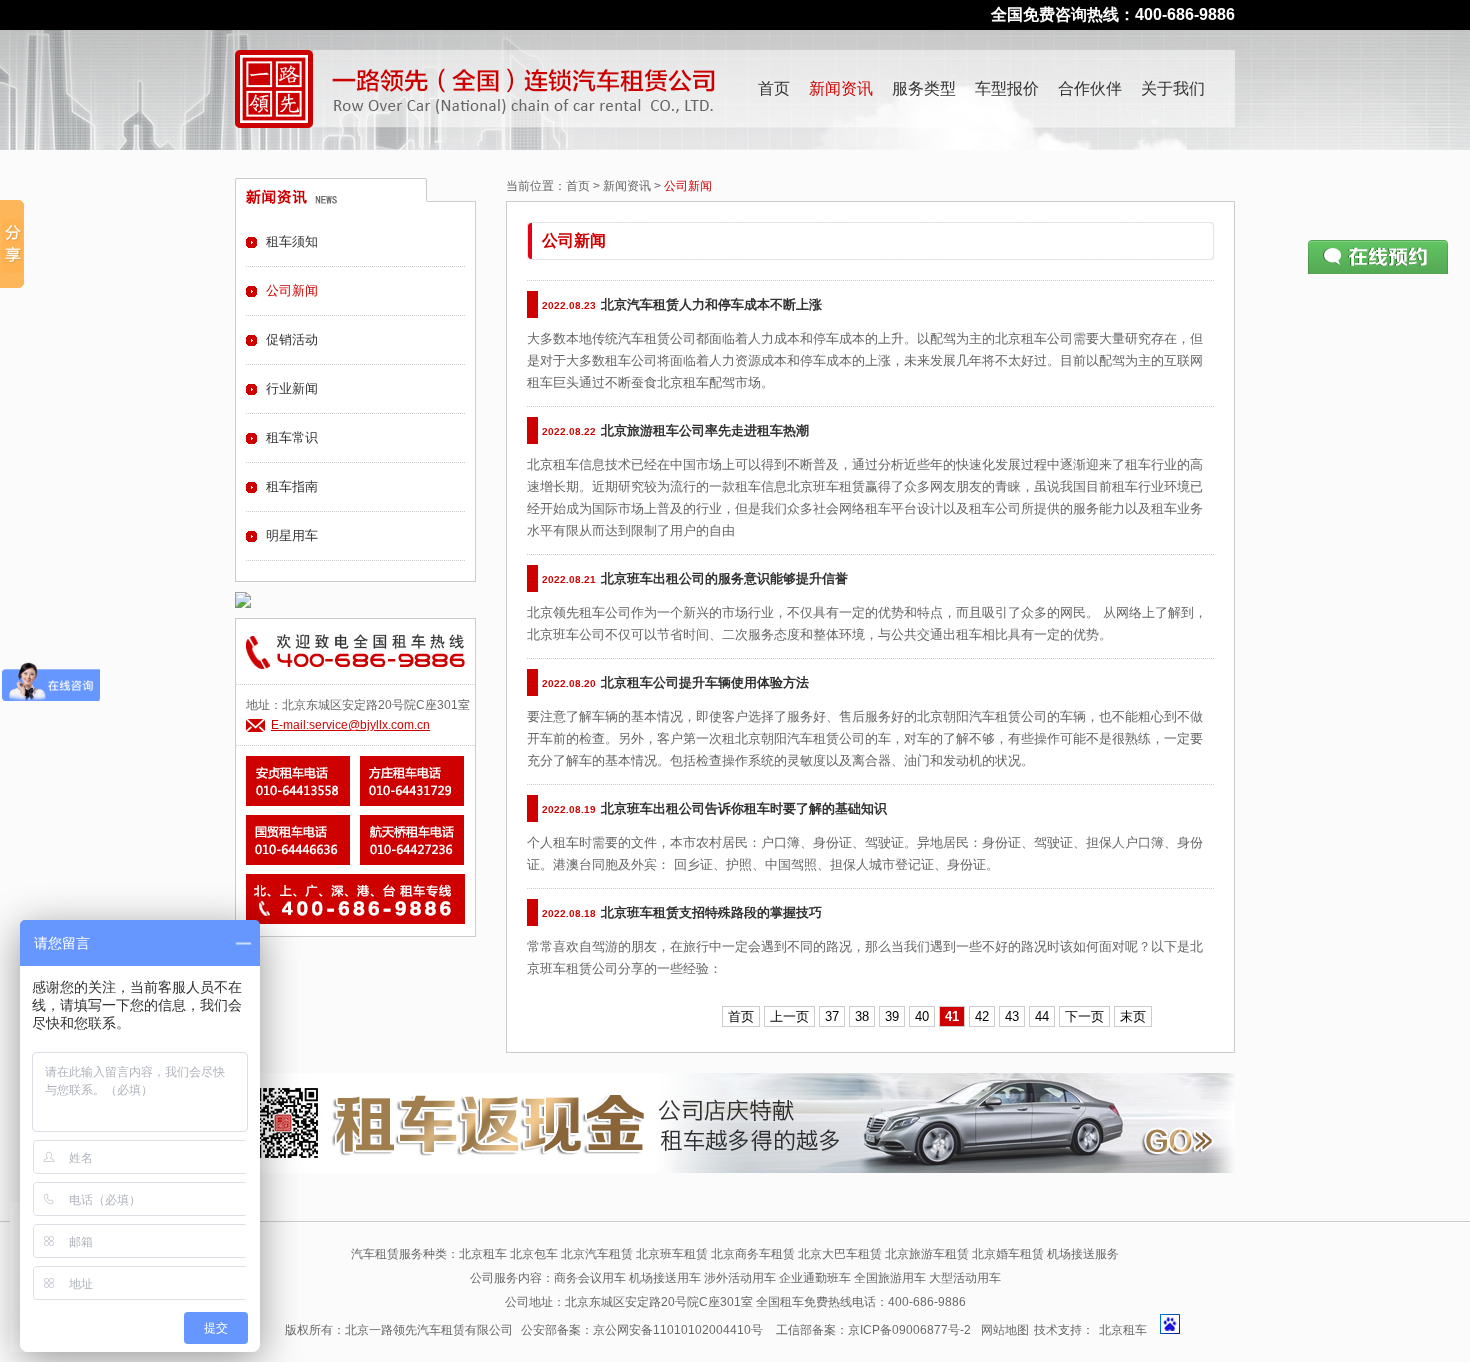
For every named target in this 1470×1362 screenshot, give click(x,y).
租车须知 (292, 241)
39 (892, 1016)
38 (862, 1016)
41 (952, 1016)
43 (1012, 1016)
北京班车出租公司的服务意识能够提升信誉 (724, 578)
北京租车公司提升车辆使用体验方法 (705, 682)
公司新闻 (292, 290)
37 (832, 1016)
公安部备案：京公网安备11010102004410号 (642, 1330)
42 (982, 1016)
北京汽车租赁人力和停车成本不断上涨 (711, 304)
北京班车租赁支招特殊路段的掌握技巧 (711, 912)
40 (922, 1016)
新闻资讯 (841, 88)
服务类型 (924, 88)
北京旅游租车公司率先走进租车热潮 (705, 430)
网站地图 (1005, 1330)
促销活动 (292, 339)
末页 (1133, 1016)
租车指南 (292, 486)
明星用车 (292, 535)
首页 (774, 88)
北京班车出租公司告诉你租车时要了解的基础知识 (744, 808)
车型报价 (1007, 88)
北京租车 (1123, 1330)
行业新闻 (292, 388)
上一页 (789, 1016)
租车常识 (292, 437)
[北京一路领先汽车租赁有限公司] (274, 89)
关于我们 (1173, 88)
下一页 (1084, 1016)
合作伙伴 (1090, 88)
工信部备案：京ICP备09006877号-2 (873, 1330)
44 (1042, 1016)
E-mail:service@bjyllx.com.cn (350, 725)
